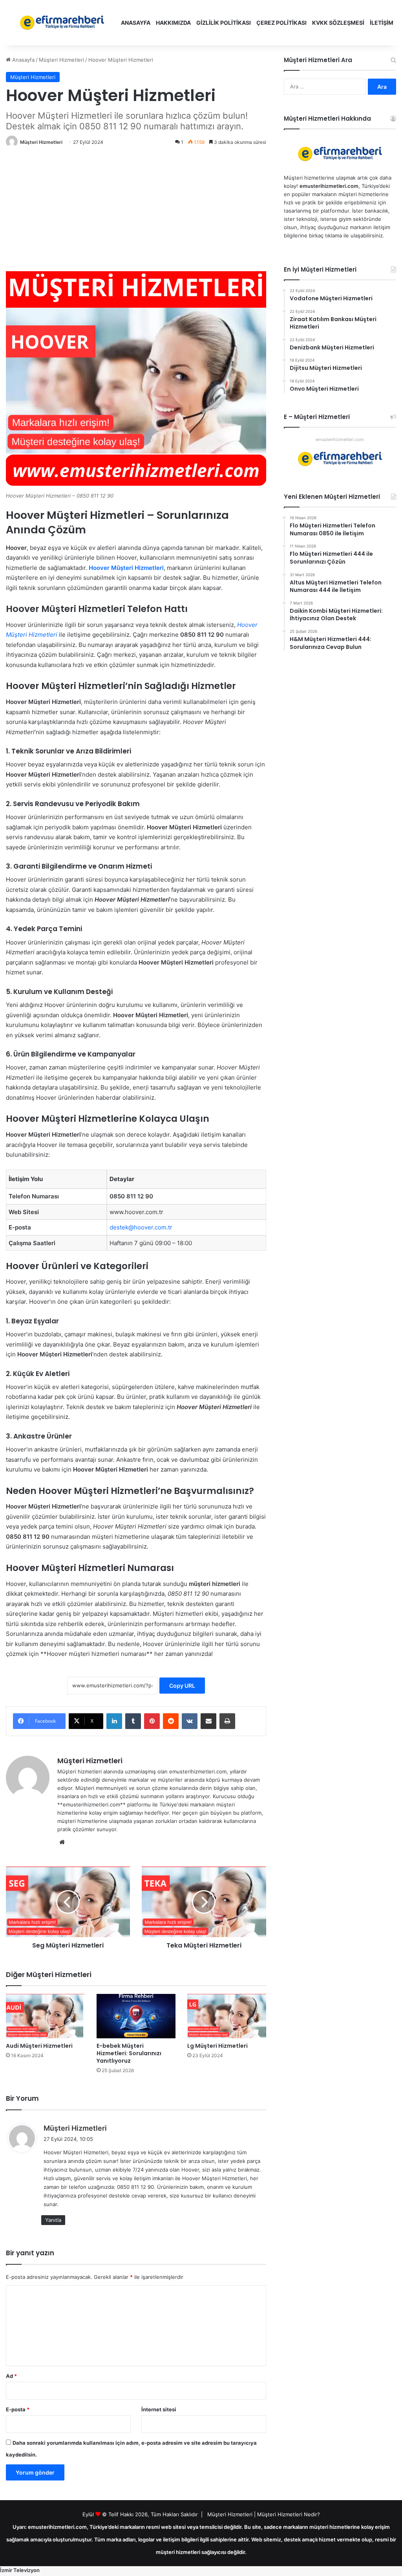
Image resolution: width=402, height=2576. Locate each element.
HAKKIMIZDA (173, 23)
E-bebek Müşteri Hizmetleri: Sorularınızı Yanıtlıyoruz (129, 2053)
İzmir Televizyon (20, 2570)
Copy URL (182, 1686)
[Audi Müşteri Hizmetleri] (45, 2016)
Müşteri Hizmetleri (61, 60)
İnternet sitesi (159, 2409)
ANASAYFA (136, 23)
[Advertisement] (136, 210)
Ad (11, 2376)
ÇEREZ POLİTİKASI (281, 23)
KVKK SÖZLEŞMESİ (338, 23)
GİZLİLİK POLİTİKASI (224, 23)
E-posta (18, 2409)
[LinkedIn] (114, 1721)
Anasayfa (23, 60)
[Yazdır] (227, 1721)
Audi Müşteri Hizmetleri (39, 2046)
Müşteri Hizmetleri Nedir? (289, 2514)
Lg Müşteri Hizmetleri (217, 2046)
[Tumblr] (133, 1721)
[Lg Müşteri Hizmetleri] (227, 2016)
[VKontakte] (190, 1721)
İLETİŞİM (382, 23)
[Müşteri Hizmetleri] (62, 23)
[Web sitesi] (62, 1842)
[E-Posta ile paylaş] (208, 1721)
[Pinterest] (152, 1721)
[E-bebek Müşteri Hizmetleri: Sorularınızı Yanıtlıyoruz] (136, 2016)
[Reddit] (171, 1721)
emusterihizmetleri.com (340, 439)
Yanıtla (53, 2220)
